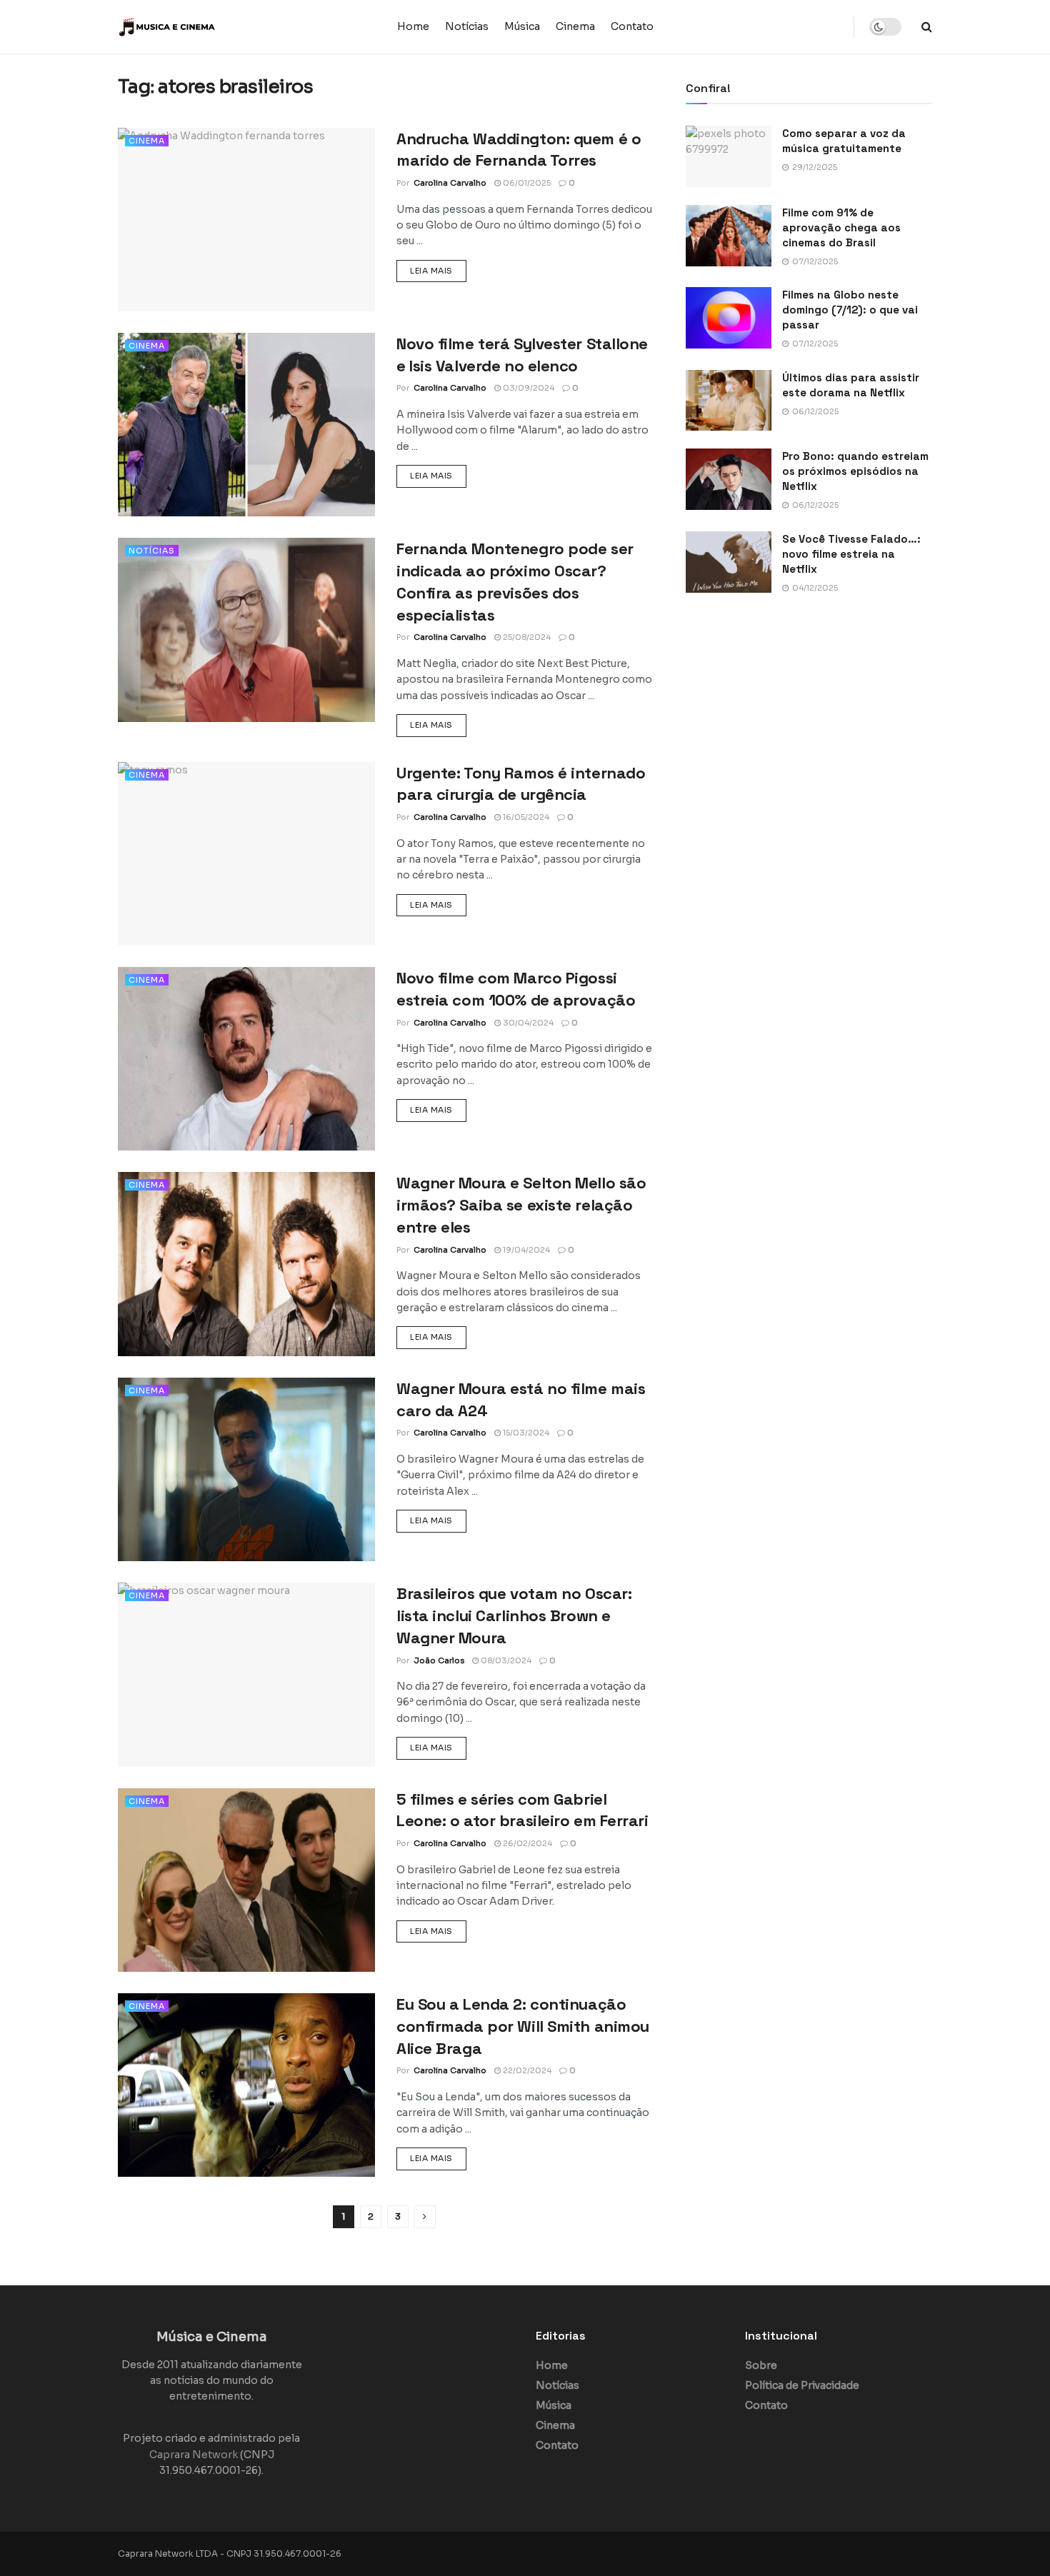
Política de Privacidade (802, 2385)
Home (413, 26)
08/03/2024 (505, 1660)
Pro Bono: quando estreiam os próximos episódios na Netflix (855, 471)
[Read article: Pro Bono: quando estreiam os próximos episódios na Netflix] (729, 479)
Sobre (761, 2365)
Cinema (575, 26)
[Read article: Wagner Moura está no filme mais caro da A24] (246, 1469)
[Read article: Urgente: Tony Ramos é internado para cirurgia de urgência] (246, 854)
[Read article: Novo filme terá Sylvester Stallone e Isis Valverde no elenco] (246, 425)
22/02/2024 (526, 2070)
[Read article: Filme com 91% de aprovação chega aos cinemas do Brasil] (729, 236)
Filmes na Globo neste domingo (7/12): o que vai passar (850, 310)
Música (522, 26)
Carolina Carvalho (450, 183)
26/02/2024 (526, 1843)
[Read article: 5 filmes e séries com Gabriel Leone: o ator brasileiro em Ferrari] (246, 1880)
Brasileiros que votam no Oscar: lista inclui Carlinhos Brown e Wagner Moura (514, 1615)
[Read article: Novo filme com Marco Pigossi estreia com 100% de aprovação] (246, 1059)
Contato (632, 26)
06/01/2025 (526, 183)
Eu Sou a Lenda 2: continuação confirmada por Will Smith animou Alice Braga (523, 2026)
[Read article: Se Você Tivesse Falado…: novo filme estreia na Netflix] (729, 562)
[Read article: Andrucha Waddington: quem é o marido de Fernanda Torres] (246, 220)
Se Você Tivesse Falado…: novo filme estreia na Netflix (851, 554)
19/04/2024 (525, 1250)
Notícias (467, 26)
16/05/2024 (525, 817)
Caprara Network (194, 2455)
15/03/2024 (525, 1433)
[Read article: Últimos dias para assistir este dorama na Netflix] (729, 401)
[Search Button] (927, 27)
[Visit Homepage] (207, 27)
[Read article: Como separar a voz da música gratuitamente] (729, 156)
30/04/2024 (527, 1023)
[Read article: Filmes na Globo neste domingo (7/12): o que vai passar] (729, 318)
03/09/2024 (527, 388)
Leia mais (438, 270)
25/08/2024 (526, 637)
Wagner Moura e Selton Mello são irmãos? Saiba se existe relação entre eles (521, 1205)
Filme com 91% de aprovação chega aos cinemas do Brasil (841, 227)
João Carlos (439, 1660)
